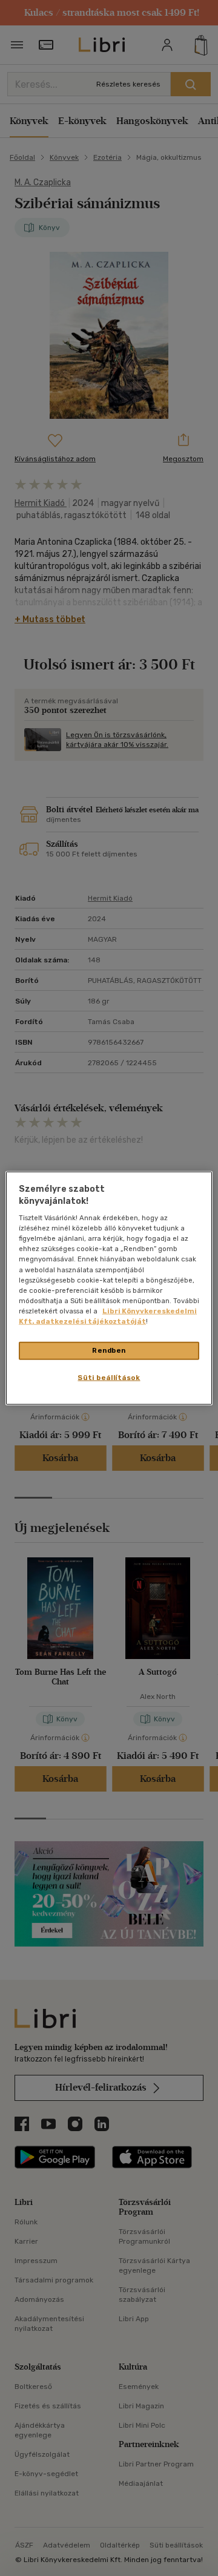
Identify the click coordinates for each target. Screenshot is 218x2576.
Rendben (109, 1350)
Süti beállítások (109, 1377)
